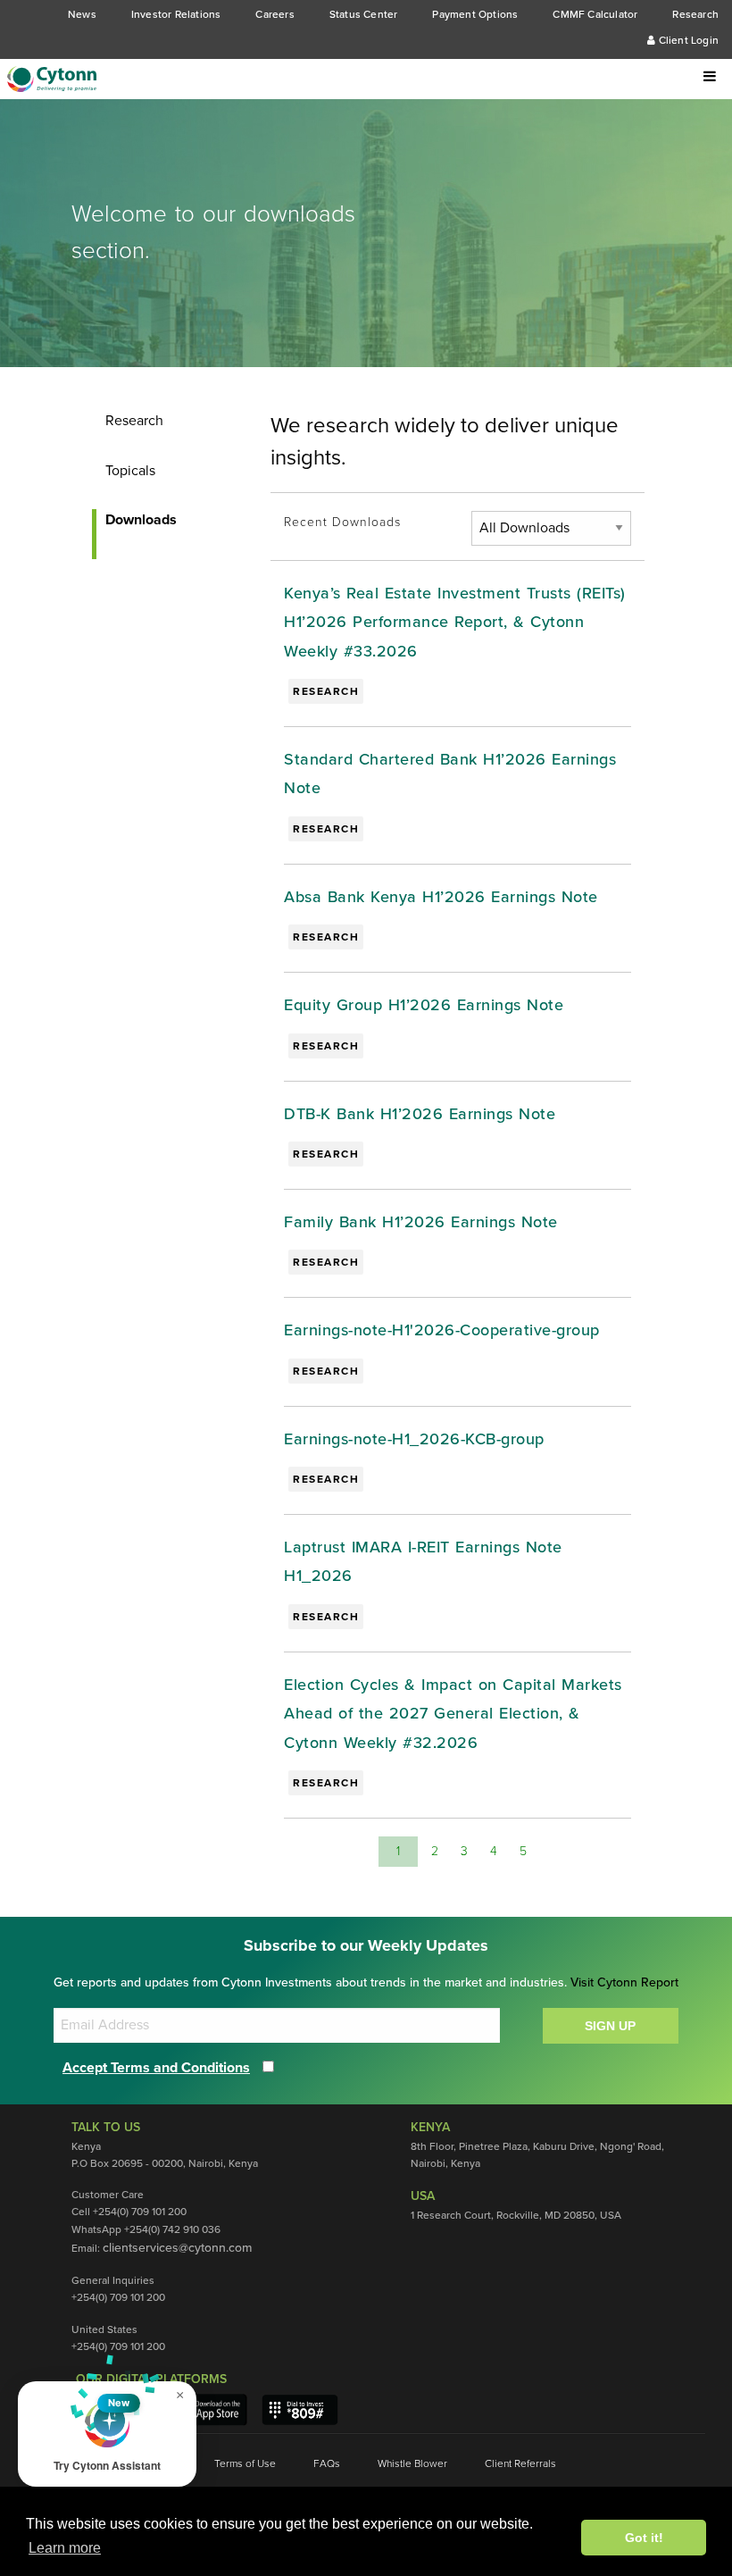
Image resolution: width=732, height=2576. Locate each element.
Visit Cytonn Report (624, 1982)
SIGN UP (610, 2026)
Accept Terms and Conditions (156, 2068)
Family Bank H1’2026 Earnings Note (421, 1222)
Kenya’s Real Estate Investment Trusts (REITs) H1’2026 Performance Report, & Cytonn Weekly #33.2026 (455, 622)
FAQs (327, 2463)
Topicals (130, 471)
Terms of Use (245, 2463)
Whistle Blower (412, 2463)
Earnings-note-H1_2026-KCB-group (414, 1439)
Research (695, 14)
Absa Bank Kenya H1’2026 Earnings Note (441, 897)
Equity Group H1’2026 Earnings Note (424, 1005)
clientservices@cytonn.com (177, 2248)
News (82, 14)
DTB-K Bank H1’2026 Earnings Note (420, 1114)
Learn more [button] (65, 2548)
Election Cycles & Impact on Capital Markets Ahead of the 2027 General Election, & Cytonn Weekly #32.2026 (453, 1714)
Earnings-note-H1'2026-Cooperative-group (442, 1330)
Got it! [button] (644, 2538)
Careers (274, 14)
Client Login (687, 40)
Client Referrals (520, 2463)
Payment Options (475, 14)
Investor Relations (176, 14)
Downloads (141, 520)
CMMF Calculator (595, 14)
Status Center (364, 14)
